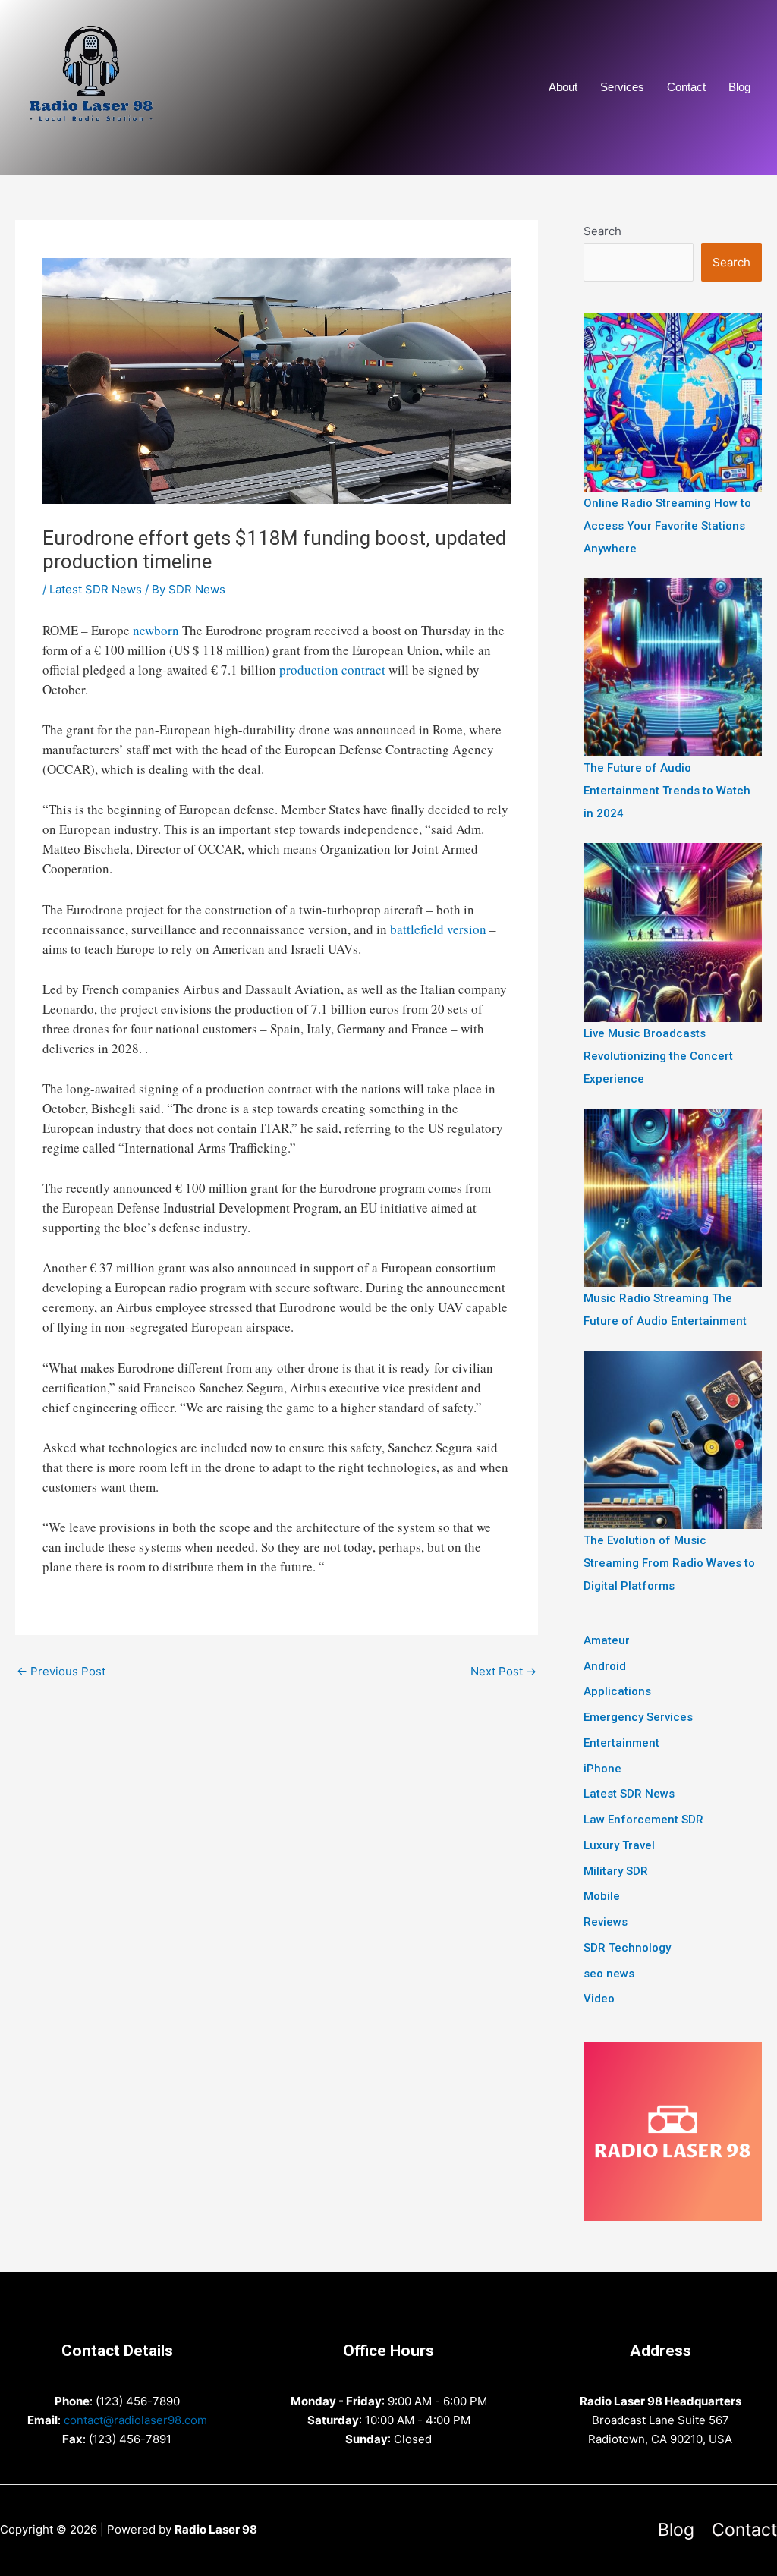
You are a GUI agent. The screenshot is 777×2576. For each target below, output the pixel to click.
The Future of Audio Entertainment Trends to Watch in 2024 (667, 791)
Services (622, 87)
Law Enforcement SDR (643, 1820)
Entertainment (621, 1743)
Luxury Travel (619, 1845)
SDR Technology (627, 1948)
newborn (156, 630)
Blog (739, 87)
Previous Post (61, 1671)
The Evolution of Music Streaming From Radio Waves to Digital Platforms (669, 1563)
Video (599, 1999)
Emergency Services (638, 1717)
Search (602, 231)
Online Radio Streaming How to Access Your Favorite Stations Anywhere (667, 526)
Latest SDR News (96, 589)
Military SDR (616, 1871)
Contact (686, 87)
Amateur (607, 1640)
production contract (332, 670)
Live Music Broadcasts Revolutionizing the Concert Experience (658, 1056)
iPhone (602, 1769)
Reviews (606, 1922)
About (563, 87)
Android (605, 1666)
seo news (609, 1974)
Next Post (503, 1671)
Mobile (602, 1896)
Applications (617, 1691)
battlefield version (438, 929)
